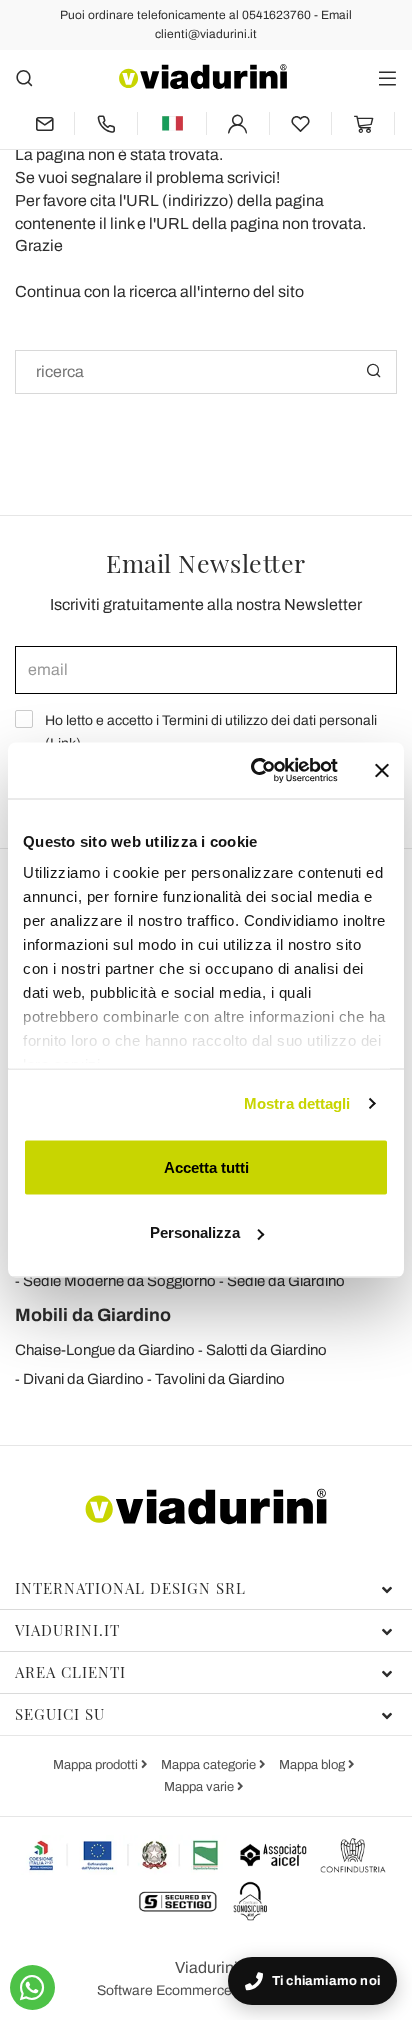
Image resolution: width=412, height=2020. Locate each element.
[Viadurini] (203, 76)
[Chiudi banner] (382, 770)
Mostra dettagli (297, 1103)
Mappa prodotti (97, 1765)
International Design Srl (130, 1588)
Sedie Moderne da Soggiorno (119, 1281)
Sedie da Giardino (286, 1281)
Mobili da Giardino (93, 1315)
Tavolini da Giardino (220, 1379)
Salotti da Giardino (266, 1350)
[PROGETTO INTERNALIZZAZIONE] (124, 1855)
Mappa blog (313, 1765)
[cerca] (24, 77)
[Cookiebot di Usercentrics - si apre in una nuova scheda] (255, 771)
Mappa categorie (210, 1765)
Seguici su (60, 1714)
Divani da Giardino (83, 1379)
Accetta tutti (206, 1166)
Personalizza (195, 1232)
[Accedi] (238, 123)
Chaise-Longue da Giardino (105, 1350)
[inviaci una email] (44, 123)
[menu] (387, 77)
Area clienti (70, 1672)
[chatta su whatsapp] (32, 1987)
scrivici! (253, 177)
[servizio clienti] (106, 123)
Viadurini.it (67, 1630)
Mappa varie (200, 1787)
